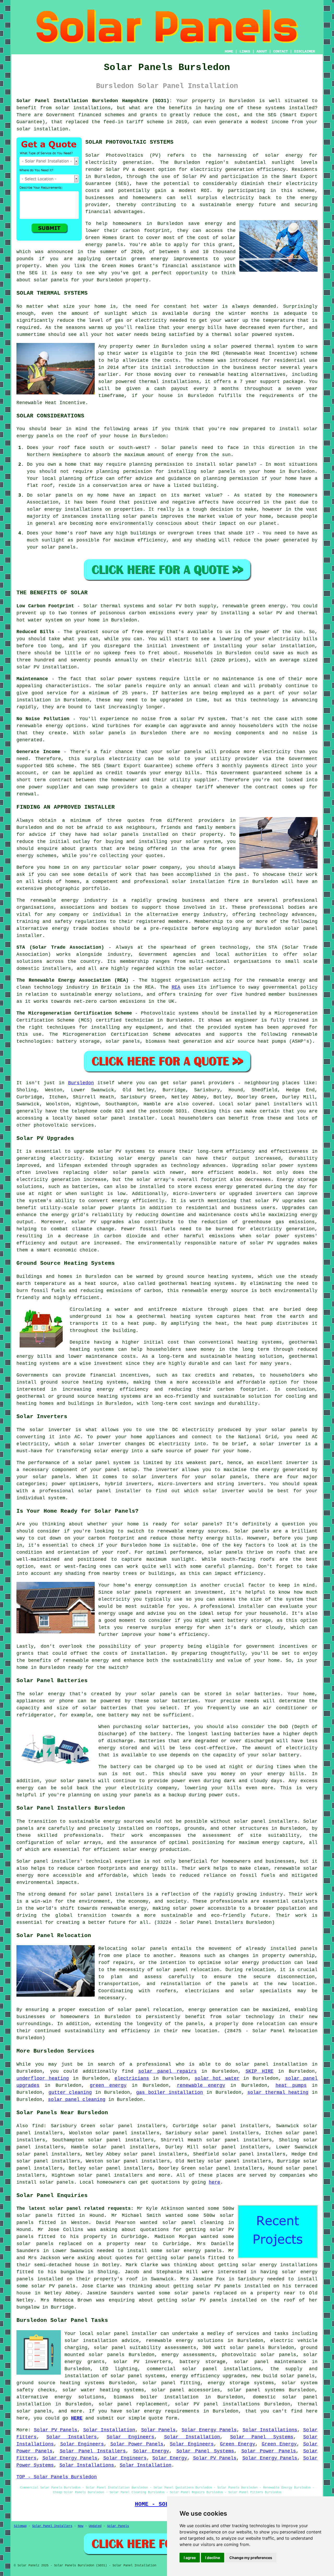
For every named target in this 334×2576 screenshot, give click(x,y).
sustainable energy (226, 205)
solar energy (284, 155)
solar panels (51, 280)
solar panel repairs (168, 2071)
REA (176, 987)
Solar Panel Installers (93, 2451)
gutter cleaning (70, 2093)
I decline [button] (213, 2558)
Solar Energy (151, 2451)
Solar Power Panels (137, 2444)
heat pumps (291, 2085)
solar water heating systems (103, 2390)
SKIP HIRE (260, 2071)
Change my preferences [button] (251, 2558)
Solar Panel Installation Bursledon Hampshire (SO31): (94, 101)
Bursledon (81, 1083)
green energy (108, 2085)
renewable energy (201, 2085)
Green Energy (238, 2444)
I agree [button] (190, 2558)
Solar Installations (270, 2430)
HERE (77, 2418)
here (214, 2182)
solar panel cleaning (77, 2100)
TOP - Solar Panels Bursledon (57, 2477)
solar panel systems (256, 2390)
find (38, 2126)
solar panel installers (266, 1821)
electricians (132, 2078)
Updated (95, 2526)
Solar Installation (109, 2430)
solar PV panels (219, 2286)
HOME (229, 51)
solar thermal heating (278, 2093)
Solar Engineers (130, 2437)
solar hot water (217, 2078)
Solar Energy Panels (209, 2430)
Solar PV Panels (56, 2430)
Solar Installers (71, 2437)
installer (128, 1491)
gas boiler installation (170, 2093)
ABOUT (262, 51)
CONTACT (281, 51)
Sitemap (20, 2526)
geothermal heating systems (196, 1284)
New (80, 2526)
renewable (211, 375)
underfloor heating (43, 2078)
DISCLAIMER (305, 51)
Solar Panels (159, 2430)
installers (129, 1894)
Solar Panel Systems (262, 2437)
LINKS (245, 51)
